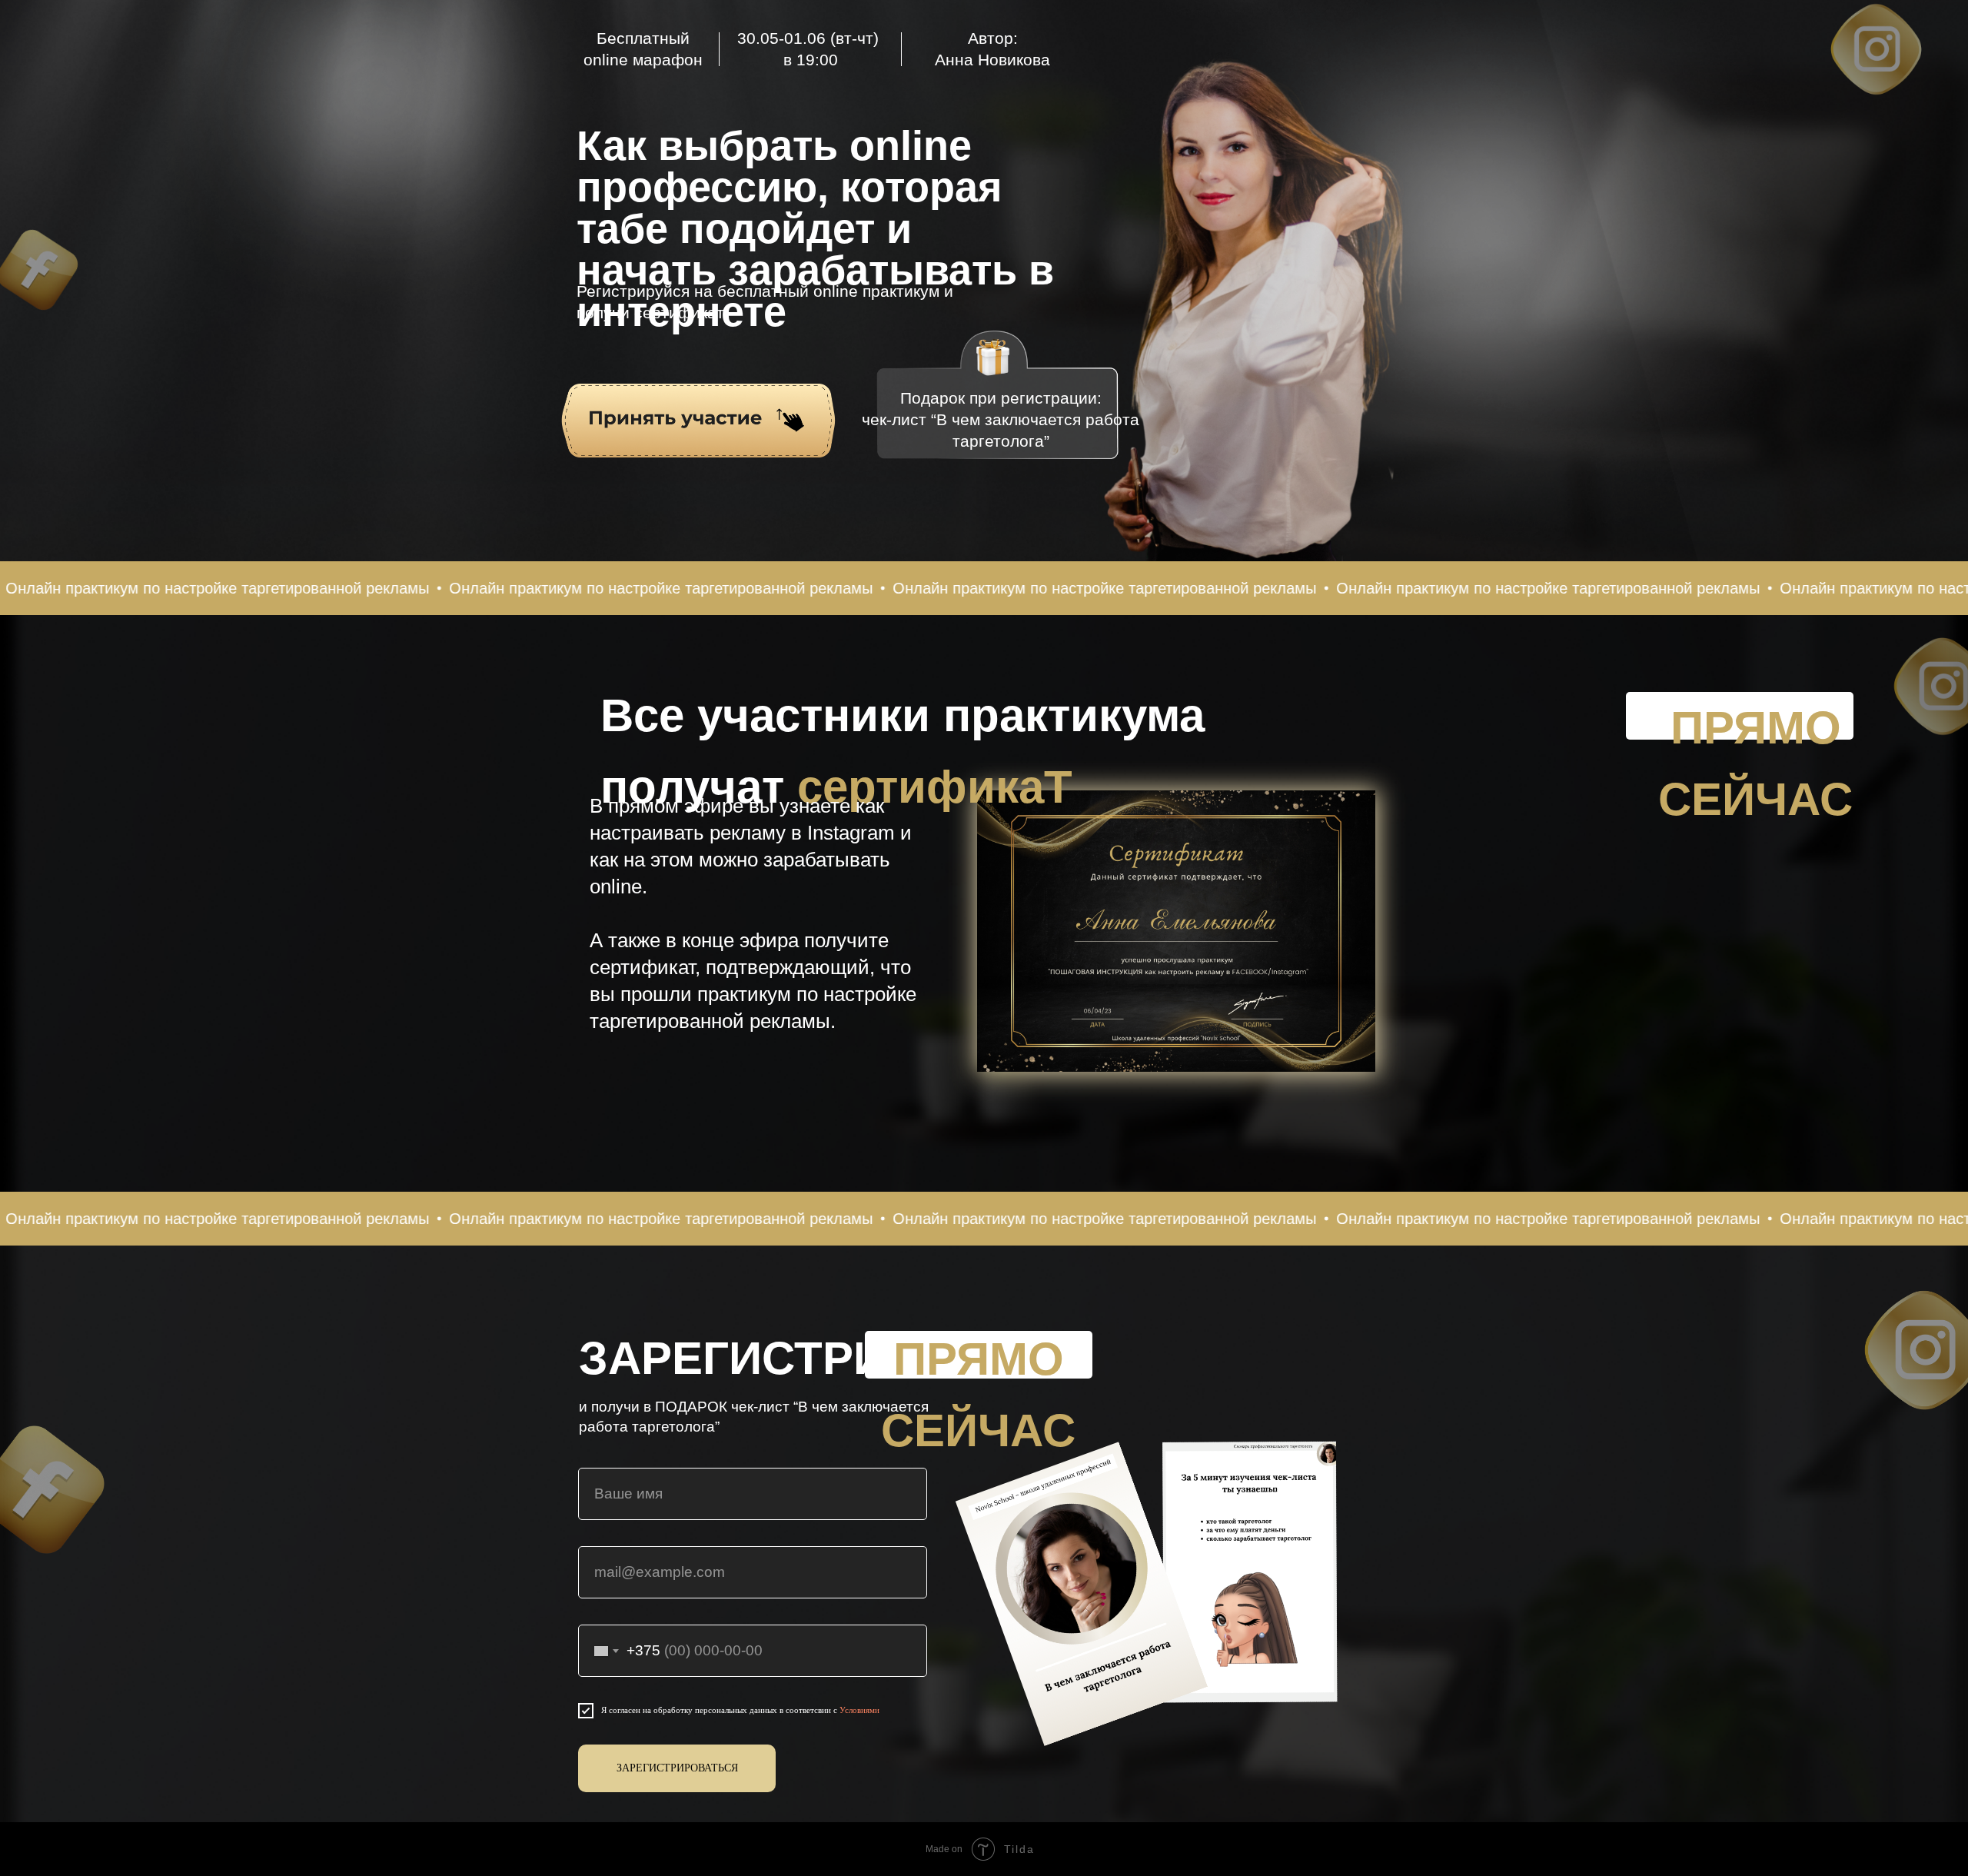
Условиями (859, 1710)
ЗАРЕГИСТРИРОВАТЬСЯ (677, 1768)
